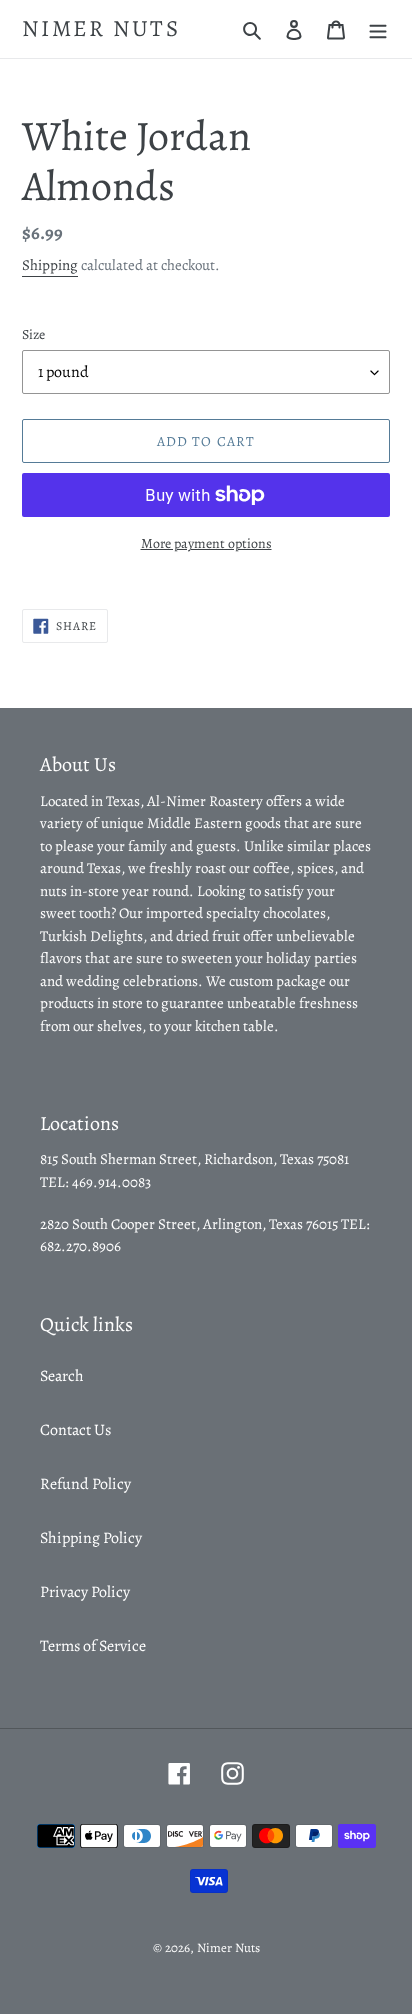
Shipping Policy (91, 1538)
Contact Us (75, 1430)
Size (33, 334)
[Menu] (378, 29)
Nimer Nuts (101, 29)
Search (62, 1376)
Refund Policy (85, 1484)
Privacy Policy (85, 1592)
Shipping (50, 265)
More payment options (206, 543)
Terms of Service (93, 1646)
